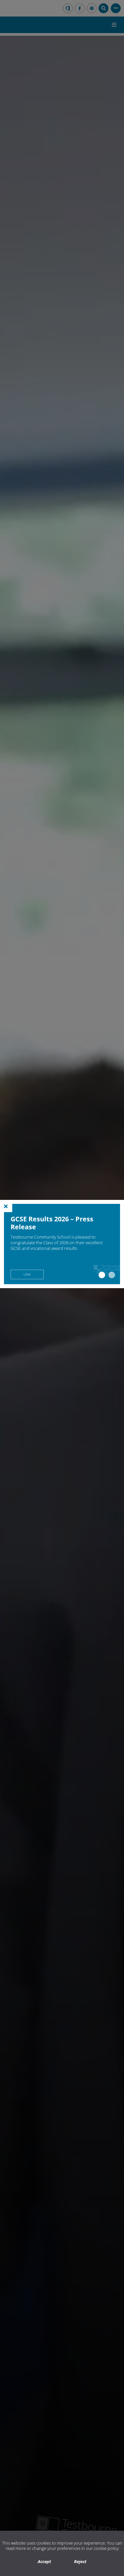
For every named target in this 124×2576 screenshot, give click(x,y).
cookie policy (106, 2548)
